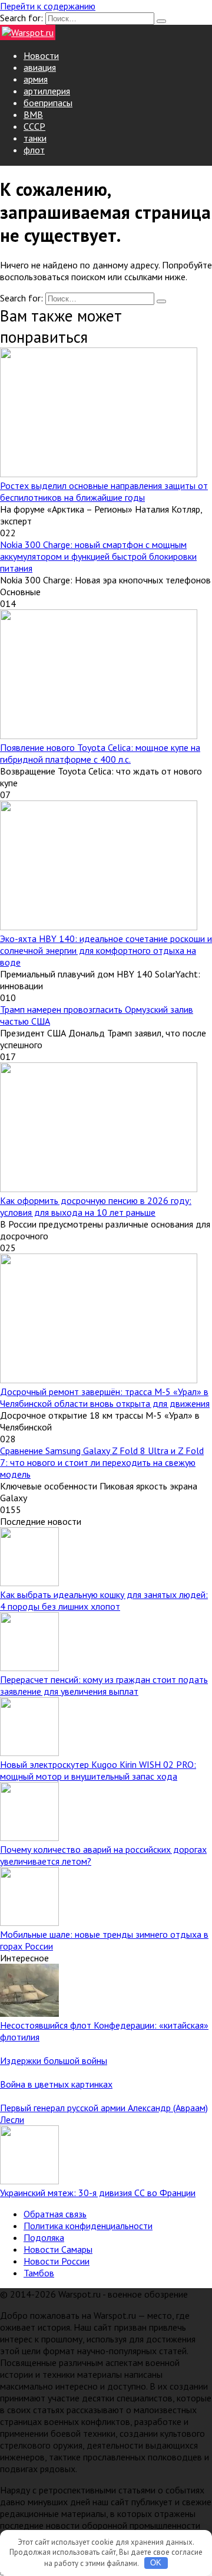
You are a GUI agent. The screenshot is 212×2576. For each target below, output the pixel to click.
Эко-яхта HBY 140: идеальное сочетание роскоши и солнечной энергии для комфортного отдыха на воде (106, 950)
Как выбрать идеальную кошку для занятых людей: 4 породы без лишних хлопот (104, 1600)
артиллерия (47, 91)
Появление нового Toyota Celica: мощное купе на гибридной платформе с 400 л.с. (100, 753)
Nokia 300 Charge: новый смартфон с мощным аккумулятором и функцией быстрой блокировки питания (98, 556)
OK (156, 2563)
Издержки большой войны (54, 2060)
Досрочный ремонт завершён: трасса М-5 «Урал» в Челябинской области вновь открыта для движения (105, 1397)
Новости (41, 55)
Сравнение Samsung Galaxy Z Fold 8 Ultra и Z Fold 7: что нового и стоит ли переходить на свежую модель (102, 1462)
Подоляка (44, 2237)
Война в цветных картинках (56, 2084)
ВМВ (33, 114)
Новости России (57, 2261)
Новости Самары (58, 2249)
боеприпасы (48, 103)
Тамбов (39, 2273)
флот (34, 150)
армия (36, 79)
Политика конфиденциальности (88, 2226)
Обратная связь (55, 2214)
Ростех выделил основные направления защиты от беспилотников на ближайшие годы (104, 491)
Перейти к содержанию (48, 6)
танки (35, 138)
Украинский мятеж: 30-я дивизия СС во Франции (98, 2193)
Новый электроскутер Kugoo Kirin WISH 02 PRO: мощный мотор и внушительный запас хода (98, 1770)
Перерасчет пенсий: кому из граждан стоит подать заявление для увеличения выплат (104, 1685)
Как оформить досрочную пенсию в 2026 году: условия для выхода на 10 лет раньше (96, 1206)
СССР (34, 126)
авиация (40, 67)
